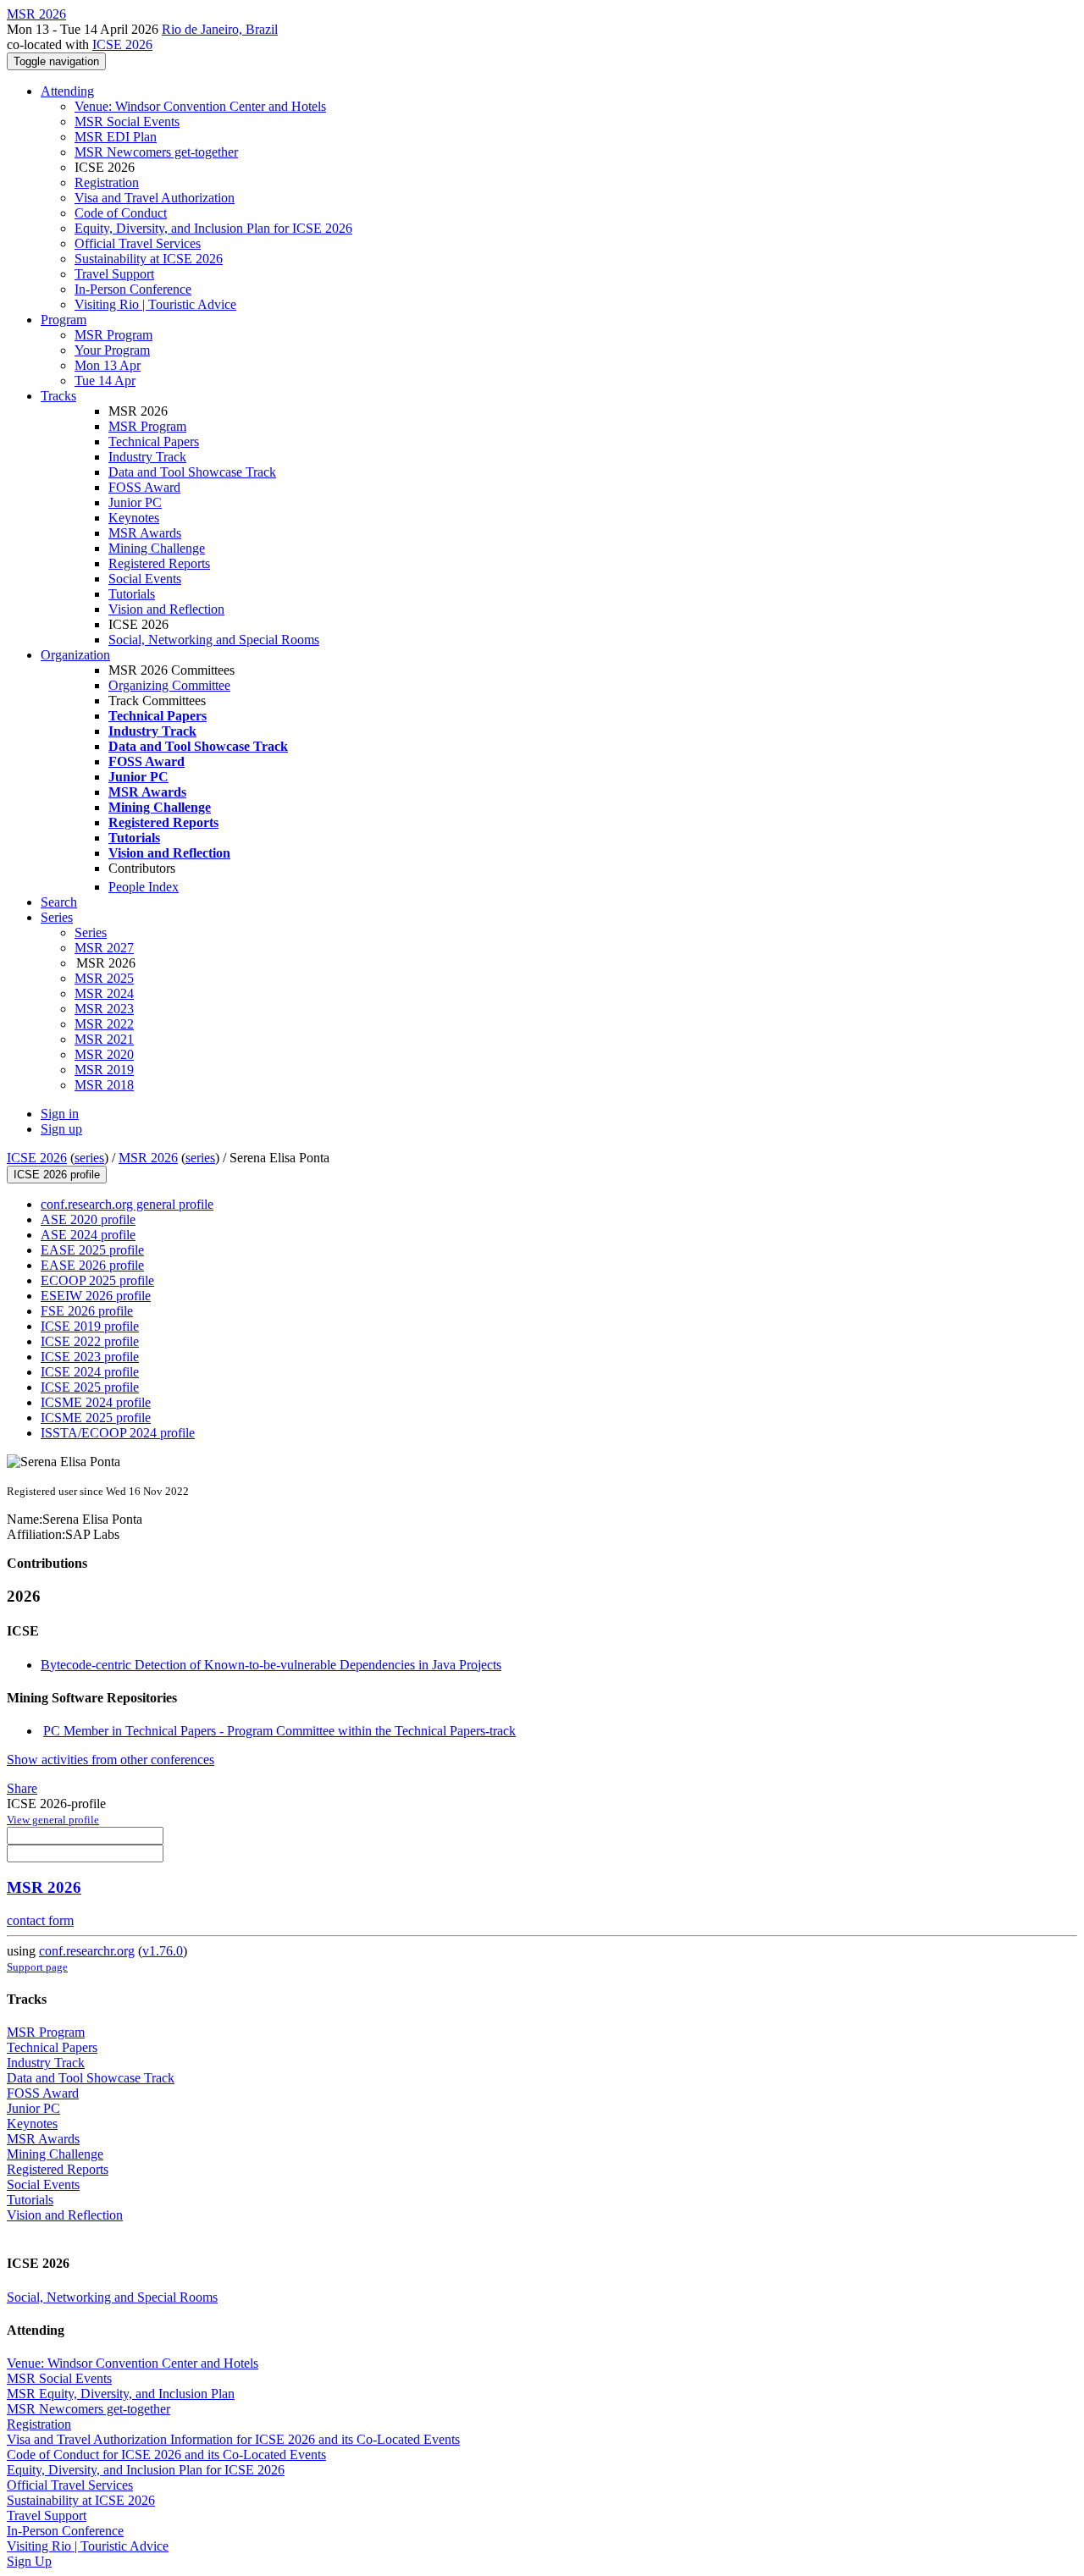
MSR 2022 (104, 1024)
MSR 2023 (104, 1009)
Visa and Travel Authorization (155, 198)
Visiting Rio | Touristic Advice (155, 304)
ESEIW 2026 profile (96, 1296)
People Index (144, 887)
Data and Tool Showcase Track (192, 472)
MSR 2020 (104, 1054)
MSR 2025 (104, 978)
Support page (37, 1967)
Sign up (61, 1129)
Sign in (60, 1114)
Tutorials (132, 594)
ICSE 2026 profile (57, 1175)
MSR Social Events (127, 121)
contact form (40, 1920)
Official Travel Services (138, 243)
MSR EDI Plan (116, 137)
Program (64, 320)
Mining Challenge (157, 548)
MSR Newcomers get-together (156, 152)
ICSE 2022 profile (90, 1341)
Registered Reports (159, 563)
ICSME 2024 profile (96, 1402)
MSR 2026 (148, 1158)
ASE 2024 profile (88, 1235)
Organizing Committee (169, 685)
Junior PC (135, 502)
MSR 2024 (104, 993)
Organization (75, 655)
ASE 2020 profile (88, 1219)
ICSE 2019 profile (90, 1326)
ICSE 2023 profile (90, 1357)
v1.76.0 (163, 1951)
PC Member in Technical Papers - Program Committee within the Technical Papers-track (279, 1731)
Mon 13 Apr (108, 365)
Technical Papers (154, 441)
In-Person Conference (133, 289)
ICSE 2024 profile (90, 1372)
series (89, 1158)
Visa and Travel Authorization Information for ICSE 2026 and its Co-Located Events (233, 2439)
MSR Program (113, 335)
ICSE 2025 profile (90, 1387)
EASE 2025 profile (92, 1250)
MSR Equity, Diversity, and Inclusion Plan (121, 2394)
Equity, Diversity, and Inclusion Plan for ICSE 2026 (213, 228)
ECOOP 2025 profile (97, 1280)
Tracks (58, 396)
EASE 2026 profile (92, 1265)
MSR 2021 (104, 1039)
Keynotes (134, 518)
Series (91, 932)
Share (22, 1788)
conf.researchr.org (87, 1951)
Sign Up (29, 2561)
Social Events (145, 579)
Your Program (112, 350)
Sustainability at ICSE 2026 (149, 259)
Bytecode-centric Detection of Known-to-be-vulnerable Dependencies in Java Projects (271, 1665)
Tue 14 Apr (105, 381)
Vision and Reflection (166, 609)
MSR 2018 (104, 1085)
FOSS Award (144, 487)
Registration (107, 182)
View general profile (53, 1820)
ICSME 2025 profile (96, 1418)
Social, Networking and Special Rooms (214, 640)
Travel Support (114, 274)
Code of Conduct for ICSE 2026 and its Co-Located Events (166, 2455)
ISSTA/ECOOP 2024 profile (118, 1433)
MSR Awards (145, 533)
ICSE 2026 (122, 44)
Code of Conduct (121, 213)
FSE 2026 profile (87, 1311)
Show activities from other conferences (111, 1760)
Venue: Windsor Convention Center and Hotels (200, 106)
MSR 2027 (104, 948)
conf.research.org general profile (127, 1204)
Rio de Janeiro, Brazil (220, 29)
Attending (67, 91)
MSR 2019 (104, 1070)
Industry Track (147, 457)
